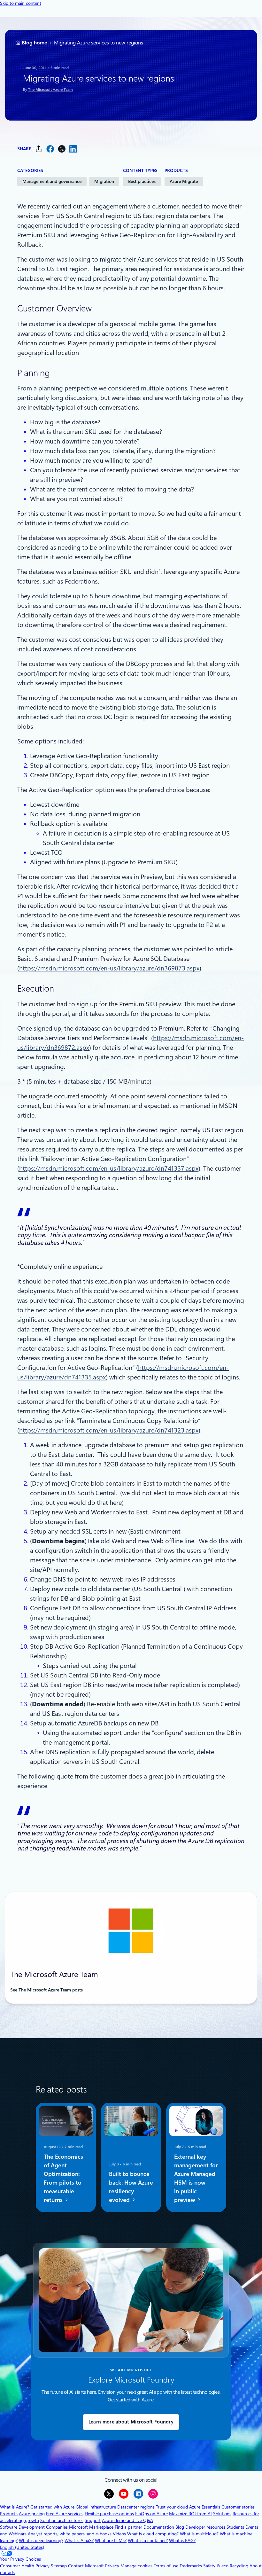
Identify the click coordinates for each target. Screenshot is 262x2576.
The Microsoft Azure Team (50, 90)
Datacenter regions (136, 2507)
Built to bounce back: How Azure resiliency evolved (131, 2187)
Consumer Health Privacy (25, 2566)
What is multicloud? (199, 2534)
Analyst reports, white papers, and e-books (70, 2534)
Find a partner (128, 2527)
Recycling (239, 2566)
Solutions (222, 2514)
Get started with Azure (52, 2507)
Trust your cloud (172, 2507)
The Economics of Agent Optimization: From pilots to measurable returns (63, 2178)
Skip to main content (21, 3)
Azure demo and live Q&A (127, 2520)
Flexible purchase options (109, 2514)
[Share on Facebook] (50, 149)
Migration (104, 181)
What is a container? (148, 2541)
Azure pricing (32, 2514)
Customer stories (238, 2507)
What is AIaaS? (79, 2541)
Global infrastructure (96, 2507)
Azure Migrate (184, 181)
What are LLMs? (111, 2541)
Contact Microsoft (86, 2566)
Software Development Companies (34, 2527)
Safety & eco (216, 2566)
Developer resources (205, 2527)
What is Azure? (15, 2507)
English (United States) (22, 2547)
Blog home (35, 43)
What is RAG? (182, 2541)
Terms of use (166, 2566)
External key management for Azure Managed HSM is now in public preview (196, 2178)
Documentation (159, 2527)
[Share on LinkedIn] (73, 149)
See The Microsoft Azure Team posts (46, 1990)
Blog (180, 2527)
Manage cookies (136, 2566)
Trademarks (191, 2566)
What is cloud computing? (153, 2534)
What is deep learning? (41, 2541)
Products (9, 2514)
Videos (119, 2534)
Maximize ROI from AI (190, 2514)
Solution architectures (62, 2520)
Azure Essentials (205, 2507)
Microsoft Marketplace (91, 2527)
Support (93, 2520)
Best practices (142, 181)
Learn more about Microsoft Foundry (131, 2422)
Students (235, 2527)
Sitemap (59, 2566)
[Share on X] (62, 149)
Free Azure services (65, 2514)
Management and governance (52, 181)
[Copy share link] (39, 149)
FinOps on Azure (151, 2514)
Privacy (113, 2566)
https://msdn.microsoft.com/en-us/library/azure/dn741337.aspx (109, 1168)
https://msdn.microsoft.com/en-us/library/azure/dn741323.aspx (109, 1430)
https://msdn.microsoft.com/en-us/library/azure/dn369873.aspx (109, 968)
